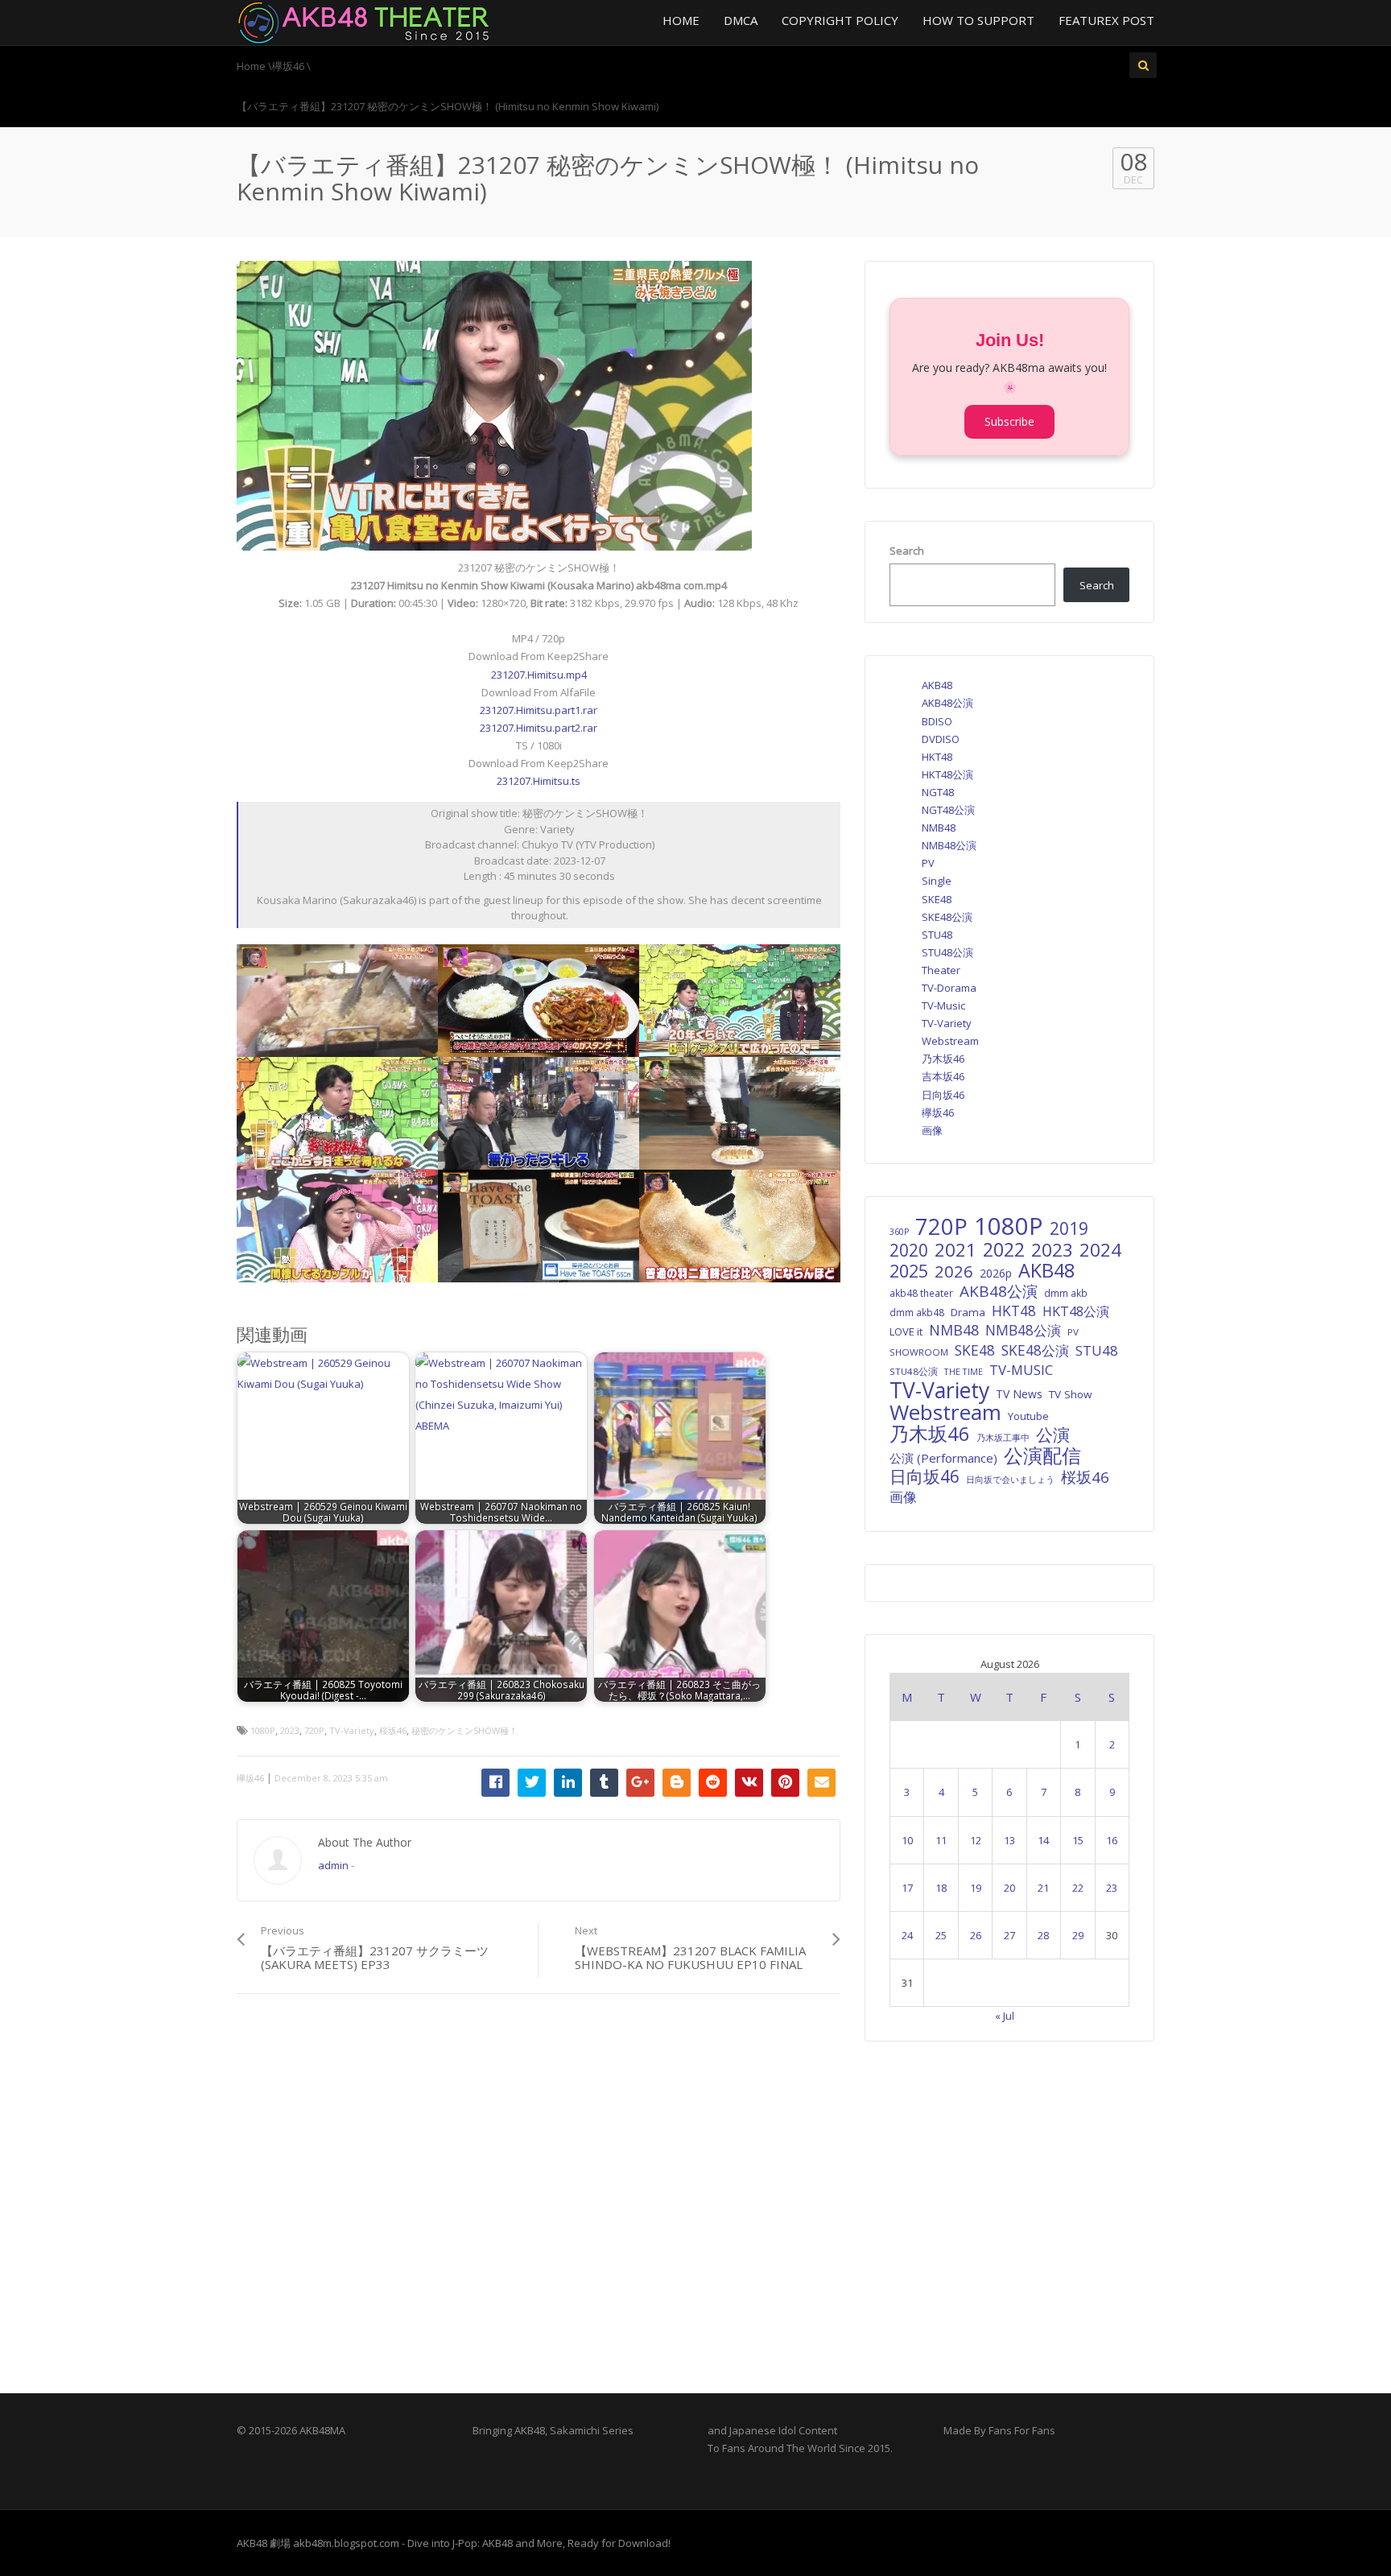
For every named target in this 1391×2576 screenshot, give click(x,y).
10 (907, 1840)
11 (941, 1840)
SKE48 (937, 899)
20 (1009, 1888)
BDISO (937, 721)
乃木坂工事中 (1003, 1437)
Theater (941, 970)
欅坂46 (250, 1778)
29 (1078, 1935)
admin (333, 1865)
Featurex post (1106, 20)
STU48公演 (947, 952)
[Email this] (821, 1783)
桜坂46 (393, 1730)
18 (941, 1888)
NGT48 (938, 792)
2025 (909, 1271)
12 (976, 1840)
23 (1112, 1888)
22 (1078, 1888)
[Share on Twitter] (532, 1783)
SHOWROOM (919, 1352)
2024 (1100, 1250)
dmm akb (1066, 1293)
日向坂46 (943, 1095)
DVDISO (941, 739)
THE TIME (964, 1371)
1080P (263, 1730)
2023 (290, 1730)
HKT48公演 (947, 774)
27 (1009, 1935)
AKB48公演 (947, 703)
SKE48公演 (947, 917)
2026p (996, 1273)
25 (941, 1935)
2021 (956, 1250)
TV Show (1070, 1394)
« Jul (1005, 2016)
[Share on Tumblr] (604, 1783)
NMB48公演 (949, 845)
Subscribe (1009, 421)
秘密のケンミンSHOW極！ (464, 1730)
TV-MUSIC (1021, 1370)
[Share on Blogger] (677, 1783)
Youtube (1028, 1416)
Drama (968, 1312)
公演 (1053, 1435)
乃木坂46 (943, 1059)
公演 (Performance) (943, 1458)
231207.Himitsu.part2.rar (539, 728)
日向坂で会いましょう (1010, 1479)
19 (976, 1888)
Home (681, 20)
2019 (1069, 1228)
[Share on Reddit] (713, 1783)
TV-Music (943, 1005)
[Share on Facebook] (495, 1783)
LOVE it (906, 1331)
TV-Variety (352, 1730)
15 (1078, 1840)
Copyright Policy (840, 20)
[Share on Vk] (749, 1783)
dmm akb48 (917, 1312)
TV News (1019, 1394)
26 (976, 1935)
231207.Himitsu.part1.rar (539, 710)
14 (1043, 1840)
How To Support (978, 20)
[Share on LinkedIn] (568, 1783)
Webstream (950, 1041)
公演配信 (1042, 1455)
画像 (932, 1130)
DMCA (741, 20)
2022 (1004, 1249)
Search (907, 551)
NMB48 (939, 828)
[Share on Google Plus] (640, 1783)
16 (1112, 1840)
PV (928, 863)
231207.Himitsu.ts (539, 781)
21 (1043, 1888)
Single (937, 881)
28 (1043, 1935)
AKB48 (937, 685)
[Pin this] (785, 1783)
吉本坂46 (943, 1076)
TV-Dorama (949, 988)
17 (907, 1888)
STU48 (937, 935)
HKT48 (937, 757)
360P (899, 1232)
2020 (909, 1250)
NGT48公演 (948, 810)
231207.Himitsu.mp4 (539, 675)
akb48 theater (921, 1293)
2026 (954, 1271)
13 (1009, 1840)
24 (907, 1935)
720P (314, 1730)
